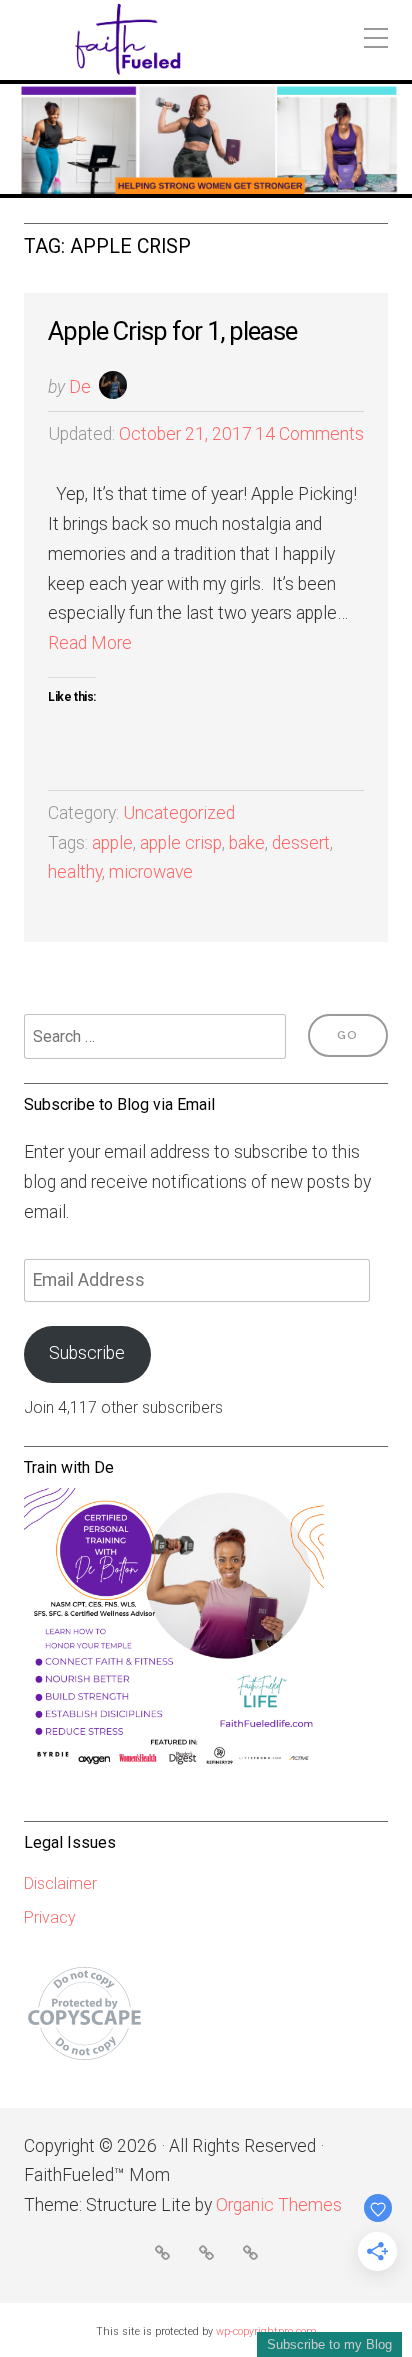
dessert (301, 843)
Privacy (50, 1917)
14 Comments (309, 434)
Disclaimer (60, 1883)
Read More (90, 643)
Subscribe (87, 1353)
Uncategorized (179, 813)
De (80, 387)
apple (112, 843)
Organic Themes (279, 2205)
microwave (151, 872)
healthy (75, 872)
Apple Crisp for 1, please (172, 331)
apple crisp (181, 843)
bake (247, 843)
